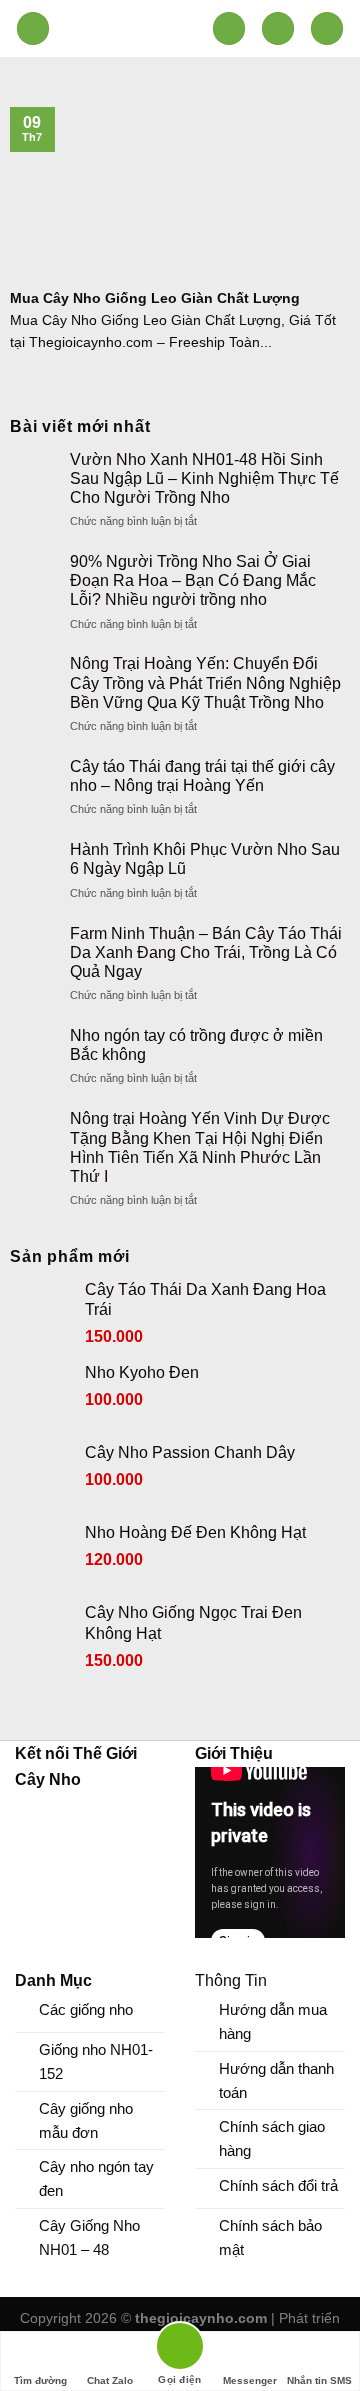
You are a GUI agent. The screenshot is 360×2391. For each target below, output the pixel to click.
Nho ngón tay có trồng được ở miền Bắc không (196, 1045)
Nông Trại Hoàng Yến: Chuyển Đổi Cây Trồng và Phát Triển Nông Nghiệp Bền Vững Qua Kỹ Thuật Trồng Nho (205, 682)
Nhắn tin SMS (319, 2380)
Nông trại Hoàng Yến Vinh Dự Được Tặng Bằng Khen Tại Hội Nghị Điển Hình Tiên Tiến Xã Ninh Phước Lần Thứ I (200, 1147)
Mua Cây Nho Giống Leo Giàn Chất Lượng (155, 298)
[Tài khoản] (278, 28)
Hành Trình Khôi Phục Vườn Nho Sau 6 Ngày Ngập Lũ (205, 859)
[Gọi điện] (180, 2349)
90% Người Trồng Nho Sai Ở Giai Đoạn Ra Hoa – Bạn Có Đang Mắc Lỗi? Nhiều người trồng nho (193, 580)
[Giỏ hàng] (327, 28)
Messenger (250, 2380)
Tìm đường (40, 2380)
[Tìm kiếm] (229, 28)
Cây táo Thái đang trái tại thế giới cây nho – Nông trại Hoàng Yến (202, 776)
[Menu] (33, 28)
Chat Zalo (110, 2380)
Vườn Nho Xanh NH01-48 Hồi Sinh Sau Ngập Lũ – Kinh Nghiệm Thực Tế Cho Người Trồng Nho (204, 478)
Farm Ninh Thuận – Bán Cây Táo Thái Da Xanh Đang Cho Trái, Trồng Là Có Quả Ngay (206, 952)
